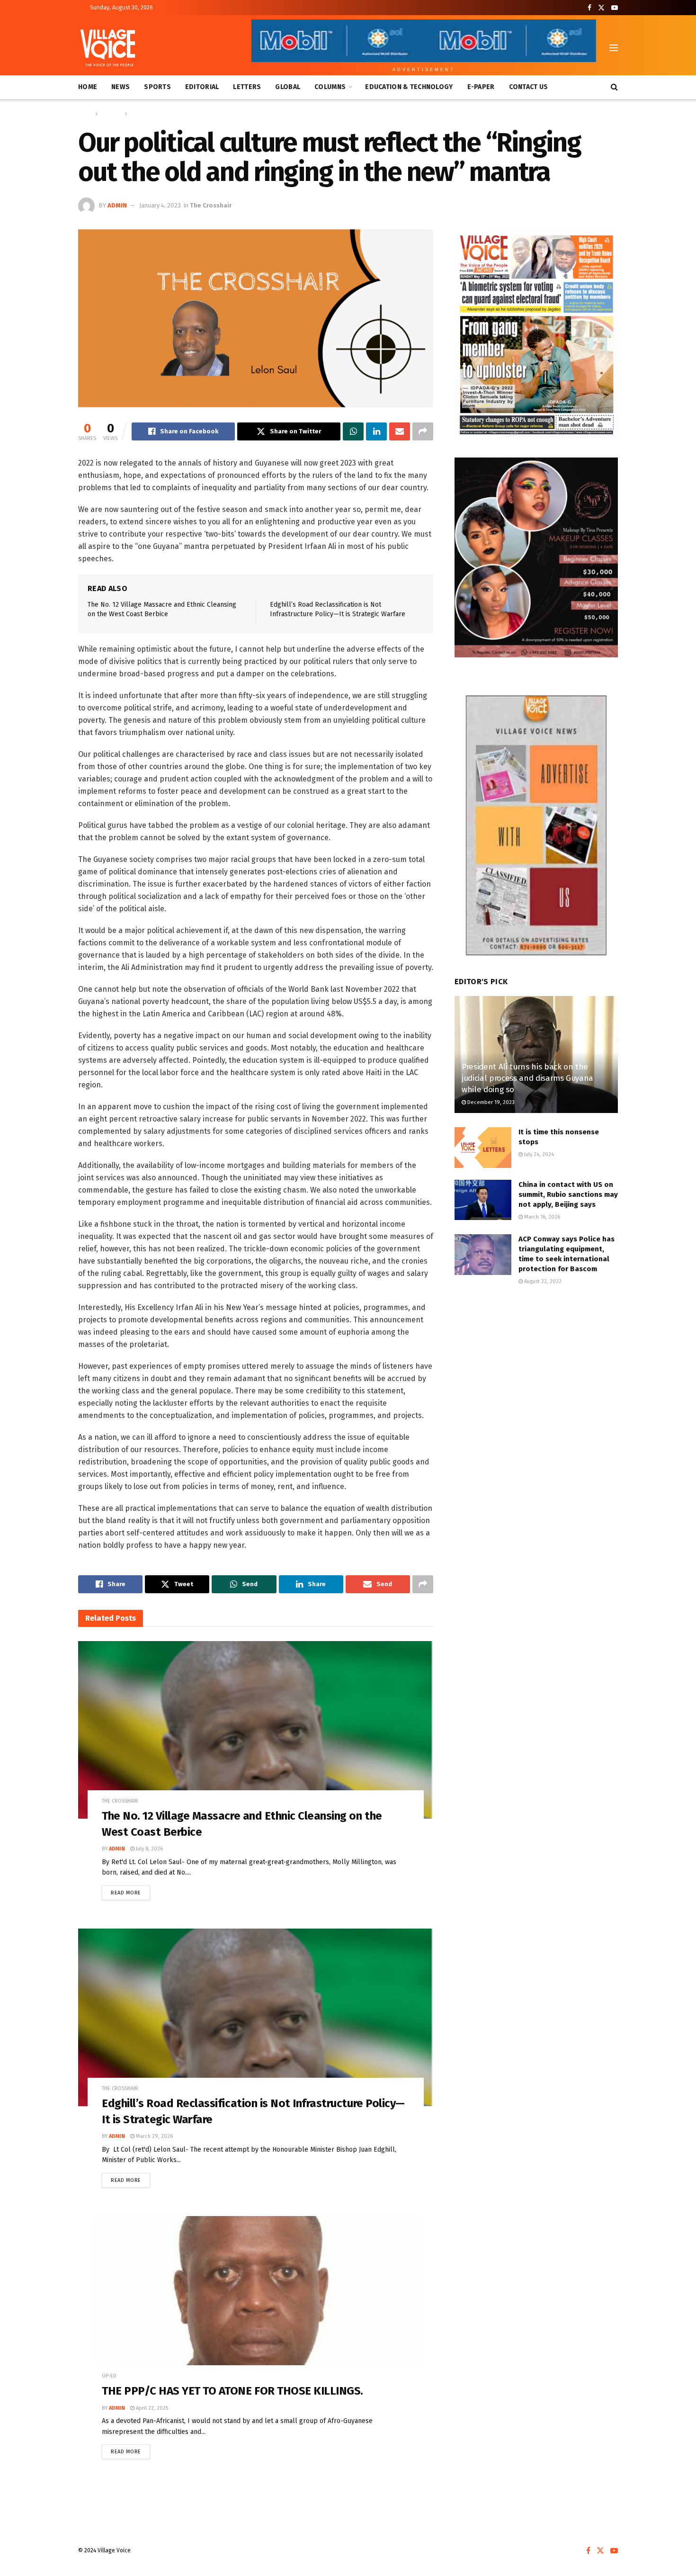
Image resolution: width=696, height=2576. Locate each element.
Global (288, 87)
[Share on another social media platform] (423, 431)
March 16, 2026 (541, 1217)
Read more (130, 1891)
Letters (247, 87)
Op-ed (109, 2376)
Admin (117, 205)
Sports (157, 87)
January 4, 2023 (160, 205)
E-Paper (481, 87)
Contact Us (529, 87)
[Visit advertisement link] (536, 333)
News (120, 87)
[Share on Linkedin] (376, 431)
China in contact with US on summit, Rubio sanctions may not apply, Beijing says (568, 1194)
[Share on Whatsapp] (353, 431)
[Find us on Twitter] (601, 8)
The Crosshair (147, 114)
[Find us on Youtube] (615, 8)
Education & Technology (409, 87)
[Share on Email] (400, 431)
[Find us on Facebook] (589, 8)
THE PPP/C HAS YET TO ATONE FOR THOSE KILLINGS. (232, 2391)
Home (88, 87)
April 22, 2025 (151, 2408)
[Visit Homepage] (108, 48)
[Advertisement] (536, 1372)
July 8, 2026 (149, 1849)
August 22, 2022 (542, 1281)
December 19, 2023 (490, 1102)
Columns (330, 87)
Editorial (202, 87)
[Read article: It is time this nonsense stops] (483, 1148)
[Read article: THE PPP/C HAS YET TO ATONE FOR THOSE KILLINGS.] (256, 2305)
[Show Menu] (614, 48)
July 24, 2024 (538, 1154)
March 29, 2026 (154, 2136)
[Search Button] (614, 87)
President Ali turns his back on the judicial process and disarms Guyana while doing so (527, 1078)
